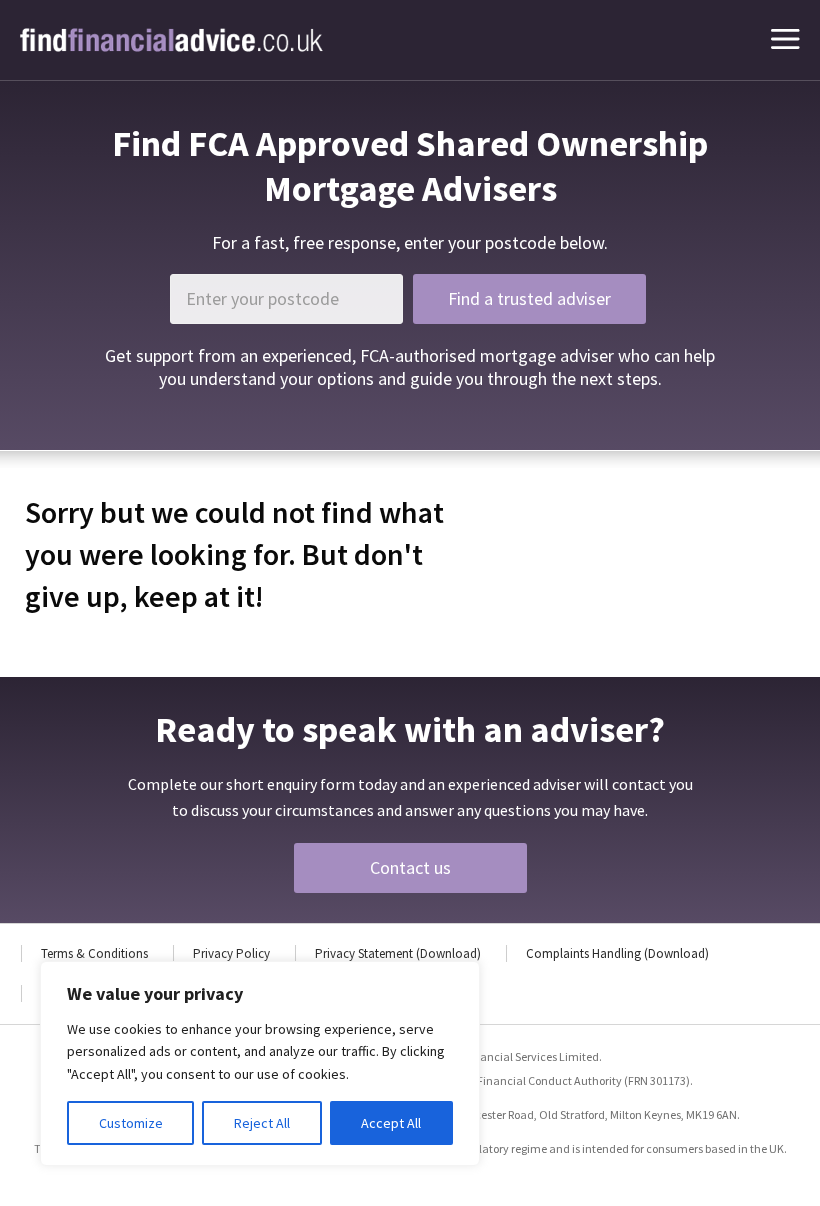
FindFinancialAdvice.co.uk (171, 40)
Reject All (262, 1123)
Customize (131, 1123)
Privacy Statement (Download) (398, 953)
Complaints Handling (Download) (617, 953)
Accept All (391, 1123)
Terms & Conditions (94, 953)
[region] (260, 1063)
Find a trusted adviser (529, 298)
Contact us (410, 867)
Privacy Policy (231, 953)
